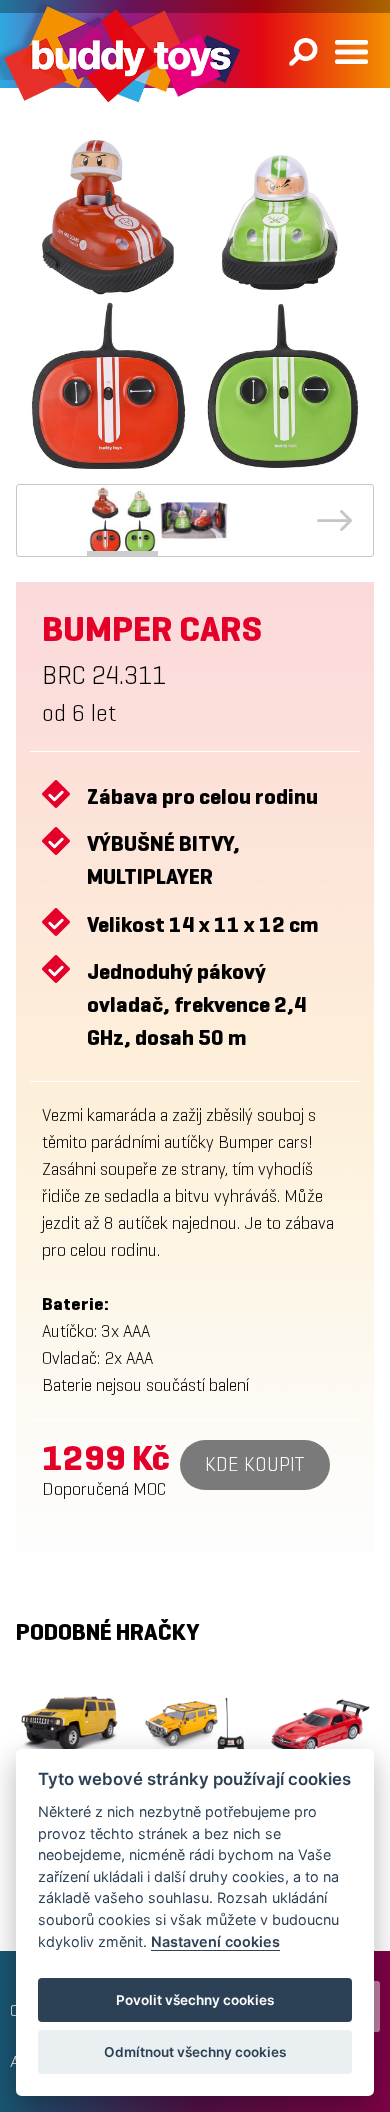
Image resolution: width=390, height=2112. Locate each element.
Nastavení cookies (215, 1941)
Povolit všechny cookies (195, 2000)
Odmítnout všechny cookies (195, 2052)
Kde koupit (254, 1464)
